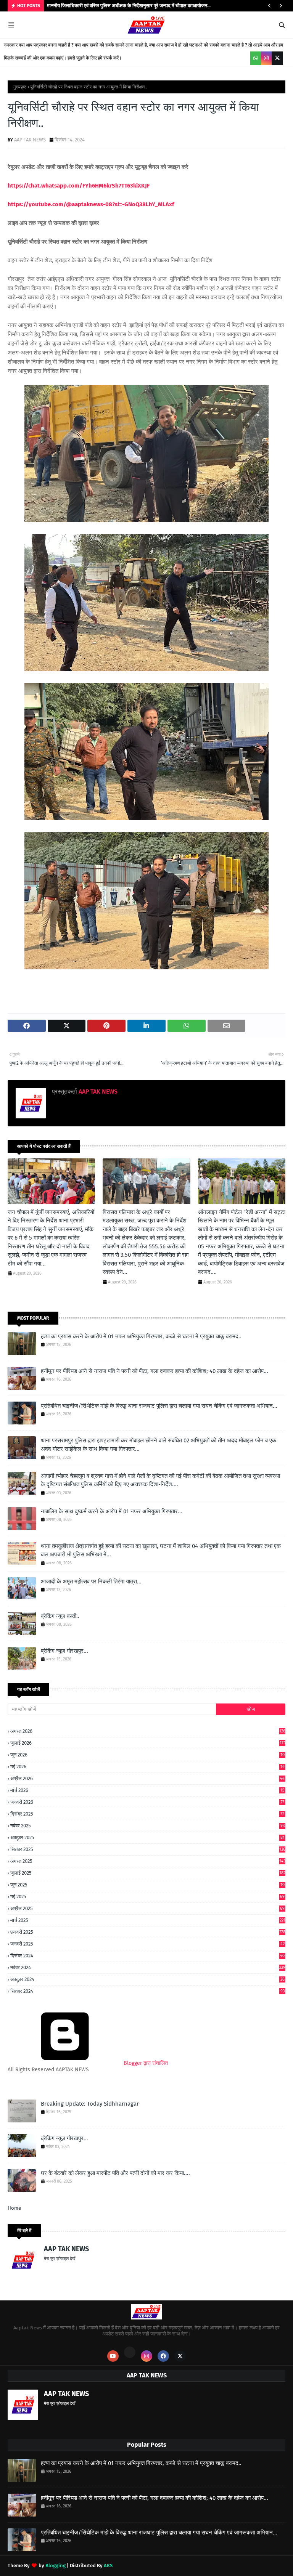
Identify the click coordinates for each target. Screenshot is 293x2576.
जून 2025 (147, 1885)
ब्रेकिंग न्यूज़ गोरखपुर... (64, 1651)
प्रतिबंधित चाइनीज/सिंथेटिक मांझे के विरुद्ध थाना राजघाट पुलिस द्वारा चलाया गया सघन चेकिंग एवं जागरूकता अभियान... (159, 1406)
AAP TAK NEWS (30, 140)
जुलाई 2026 (148, 1743)
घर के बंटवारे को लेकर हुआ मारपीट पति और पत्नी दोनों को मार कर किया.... (115, 2173)
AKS (108, 2566)
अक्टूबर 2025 (147, 1837)
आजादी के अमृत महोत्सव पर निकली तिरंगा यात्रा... (91, 1582)
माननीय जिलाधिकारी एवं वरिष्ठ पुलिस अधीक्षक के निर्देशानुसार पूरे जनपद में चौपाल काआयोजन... (129, 6)
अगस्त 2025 (148, 1861)
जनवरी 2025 (147, 1944)
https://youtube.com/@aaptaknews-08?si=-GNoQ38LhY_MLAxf (91, 204)
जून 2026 (147, 1755)
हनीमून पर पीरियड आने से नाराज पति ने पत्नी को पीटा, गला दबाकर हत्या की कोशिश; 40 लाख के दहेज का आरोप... (155, 1371)
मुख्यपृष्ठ (20, 87)
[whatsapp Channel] (256, 58)
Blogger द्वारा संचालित (145, 2063)
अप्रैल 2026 (147, 1778)
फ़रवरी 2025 (148, 1932)
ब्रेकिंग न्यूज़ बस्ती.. (60, 1616)
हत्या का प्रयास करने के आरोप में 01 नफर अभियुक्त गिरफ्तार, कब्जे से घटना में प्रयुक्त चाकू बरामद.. (141, 1336)
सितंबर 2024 (147, 1991)
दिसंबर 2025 (147, 1814)
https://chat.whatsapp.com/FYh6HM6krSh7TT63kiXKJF (79, 186)
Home (14, 2208)
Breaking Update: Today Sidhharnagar (90, 2104)
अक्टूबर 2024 (147, 1979)
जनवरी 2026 (147, 1802)
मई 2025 (147, 1897)
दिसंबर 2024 (147, 1956)
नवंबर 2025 (147, 1826)
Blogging (56, 2566)
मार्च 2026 (147, 1790)
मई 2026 (147, 1767)
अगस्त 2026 (148, 1731)
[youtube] (113, 2356)
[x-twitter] (277, 58)
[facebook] (163, 2356)
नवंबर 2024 (148, 1967)
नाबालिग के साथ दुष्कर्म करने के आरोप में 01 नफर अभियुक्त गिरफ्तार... (112, 1511)
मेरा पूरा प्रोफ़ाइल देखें (60, 2259)
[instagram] (266, 58)
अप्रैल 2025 (147, 1908)
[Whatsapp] (130, 2352)
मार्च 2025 (148, 1920)
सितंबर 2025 (148, 1849)
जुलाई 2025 (148, 1873)
